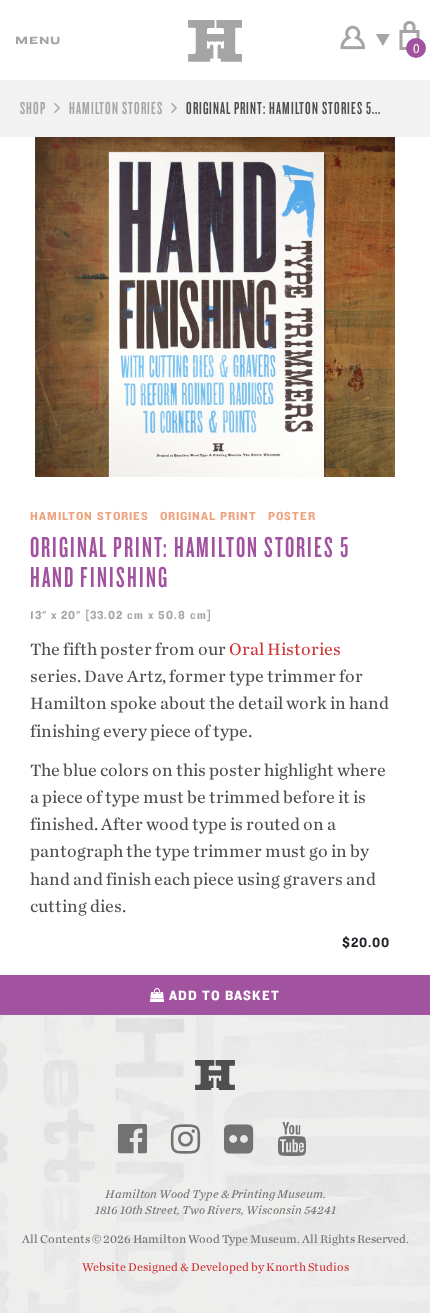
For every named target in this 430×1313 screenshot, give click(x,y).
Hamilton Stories (116, 107)
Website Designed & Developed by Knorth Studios (215, 1267)
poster (292, 515)
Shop (33, 107)
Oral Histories (285, 649)
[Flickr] (238, 1139)
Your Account (352, 38)
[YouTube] (291, 1139)
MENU (35, 40)
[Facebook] (132, 1139)
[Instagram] (185, 1139)
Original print (208, 515)
